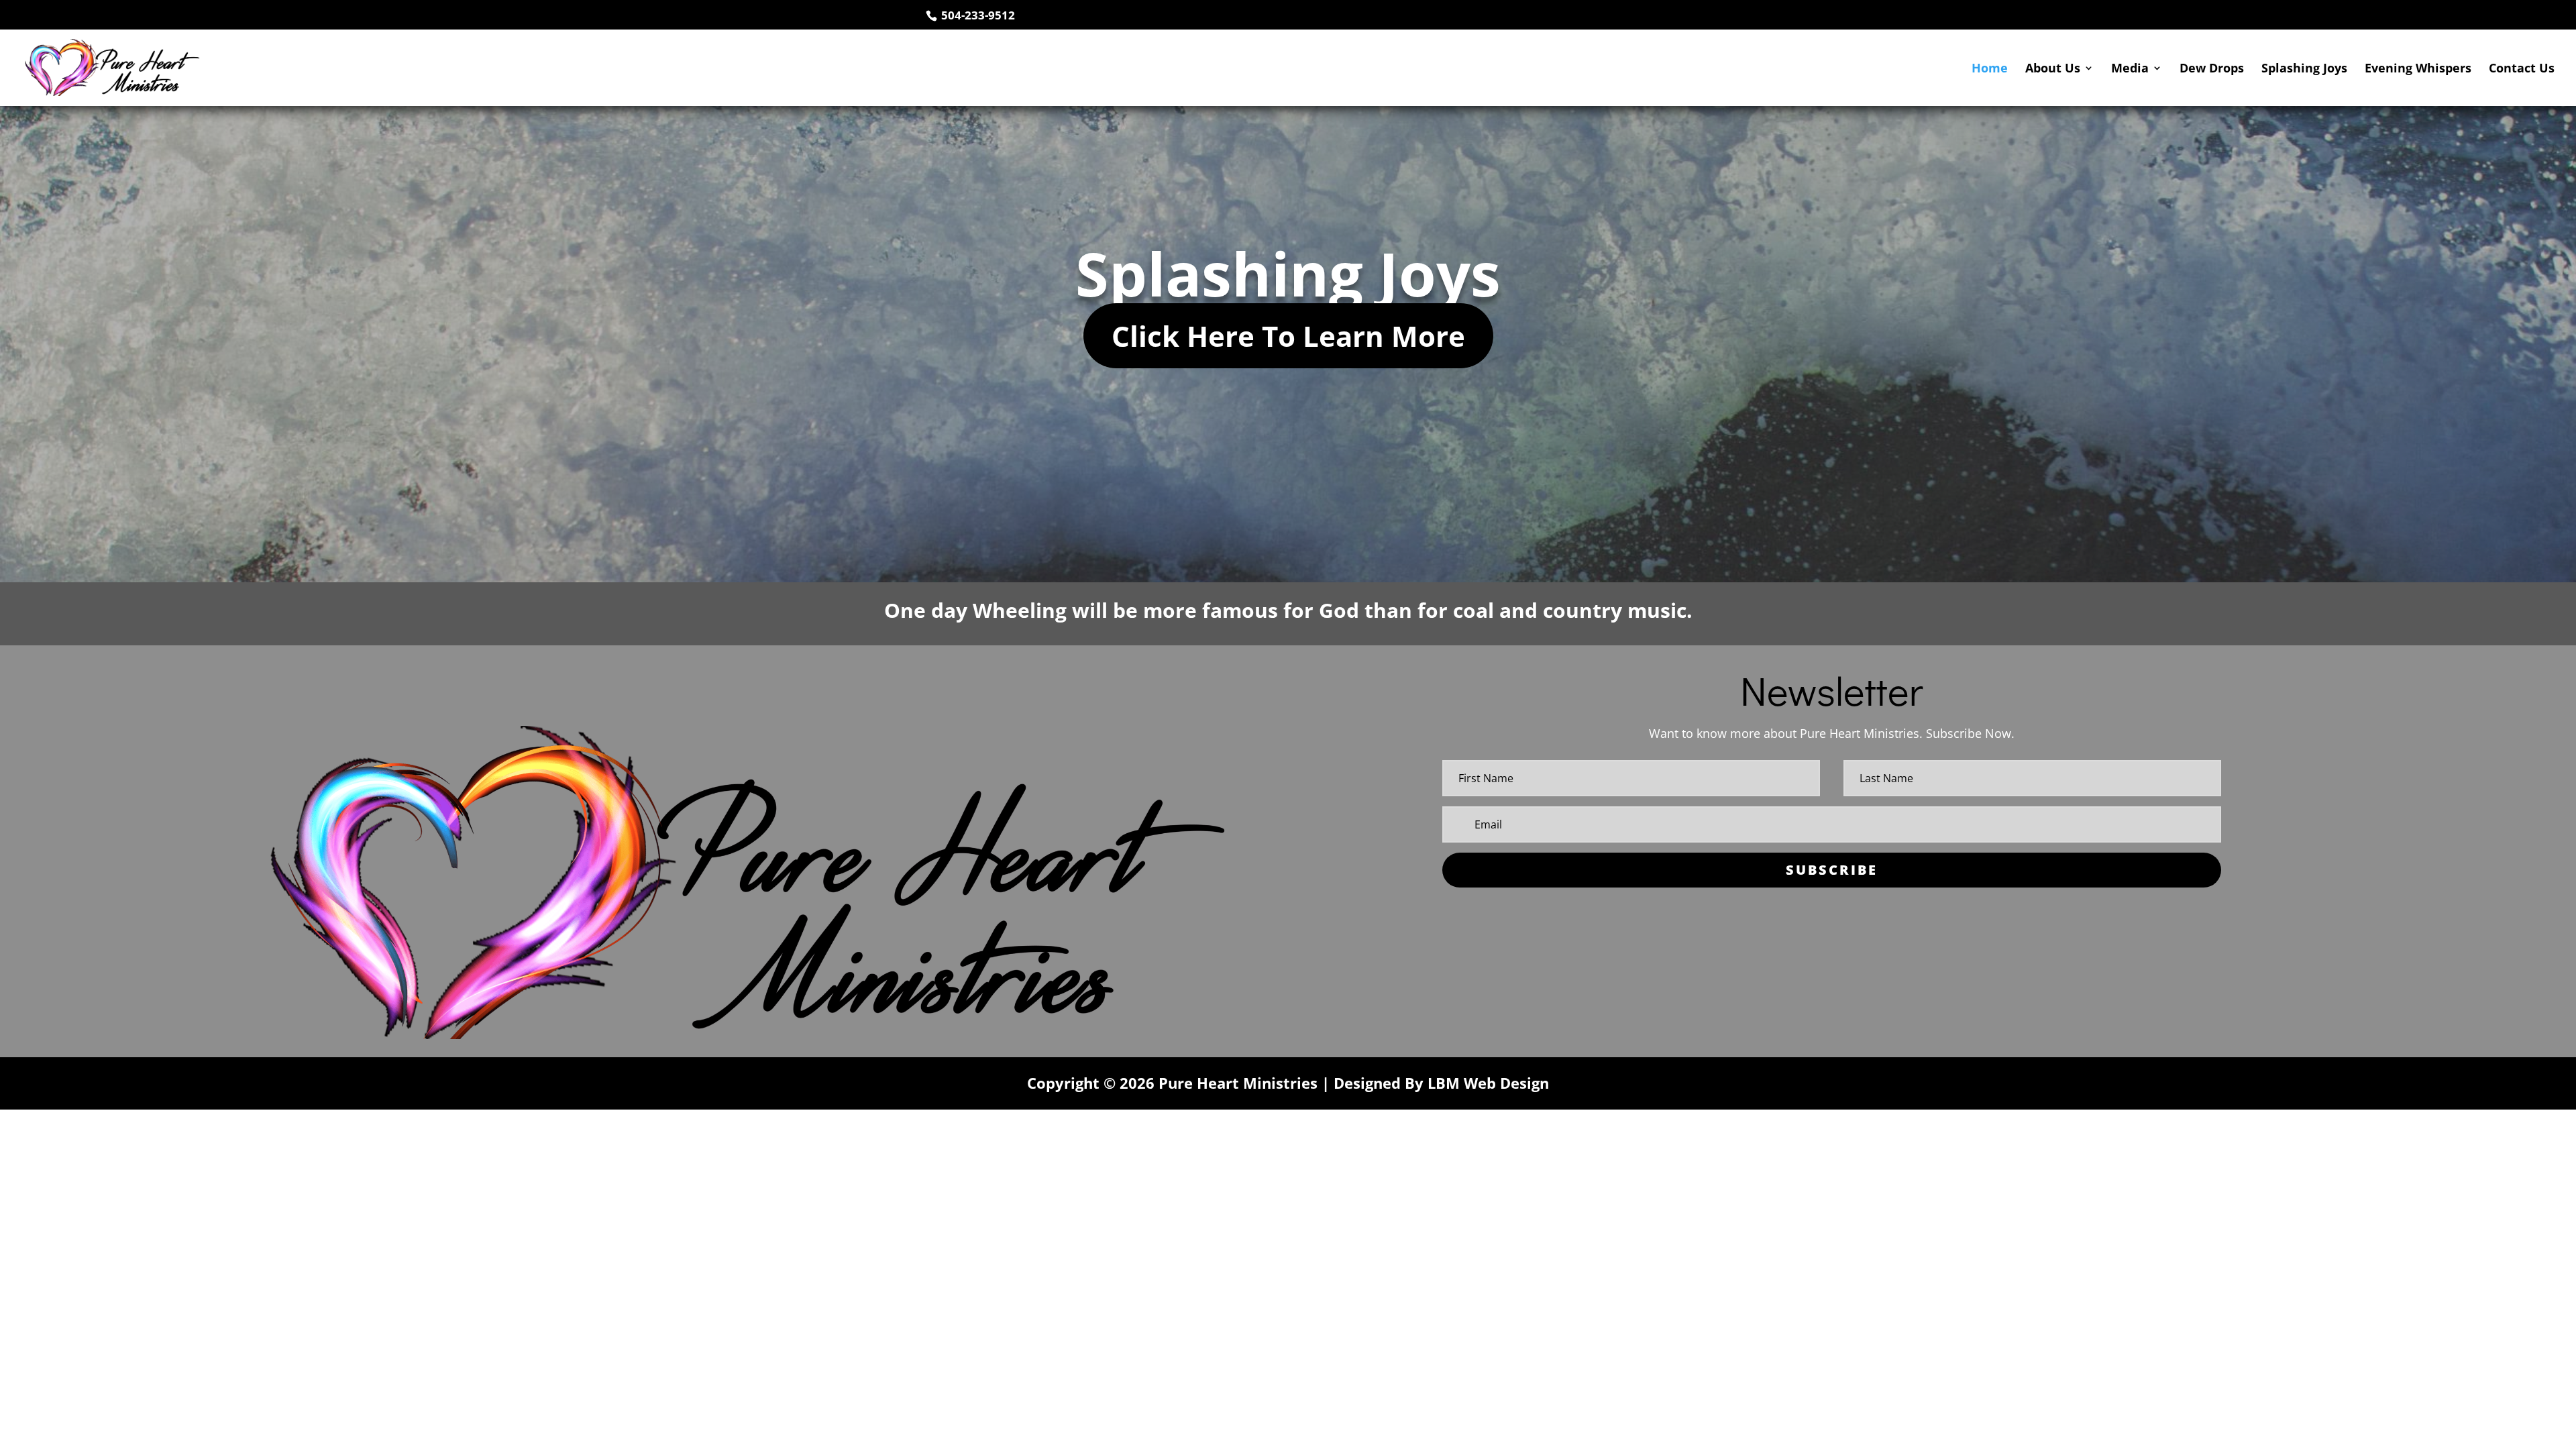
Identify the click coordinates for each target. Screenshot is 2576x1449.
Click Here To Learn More (1288, 336)
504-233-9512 (977, 15)
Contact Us (2522, 69)
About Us (2053, 69)
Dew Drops (2212, 69)
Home (1990, 69)
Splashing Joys (2304, 69)
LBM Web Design (1488, 1083)
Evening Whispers (2418, 69)
